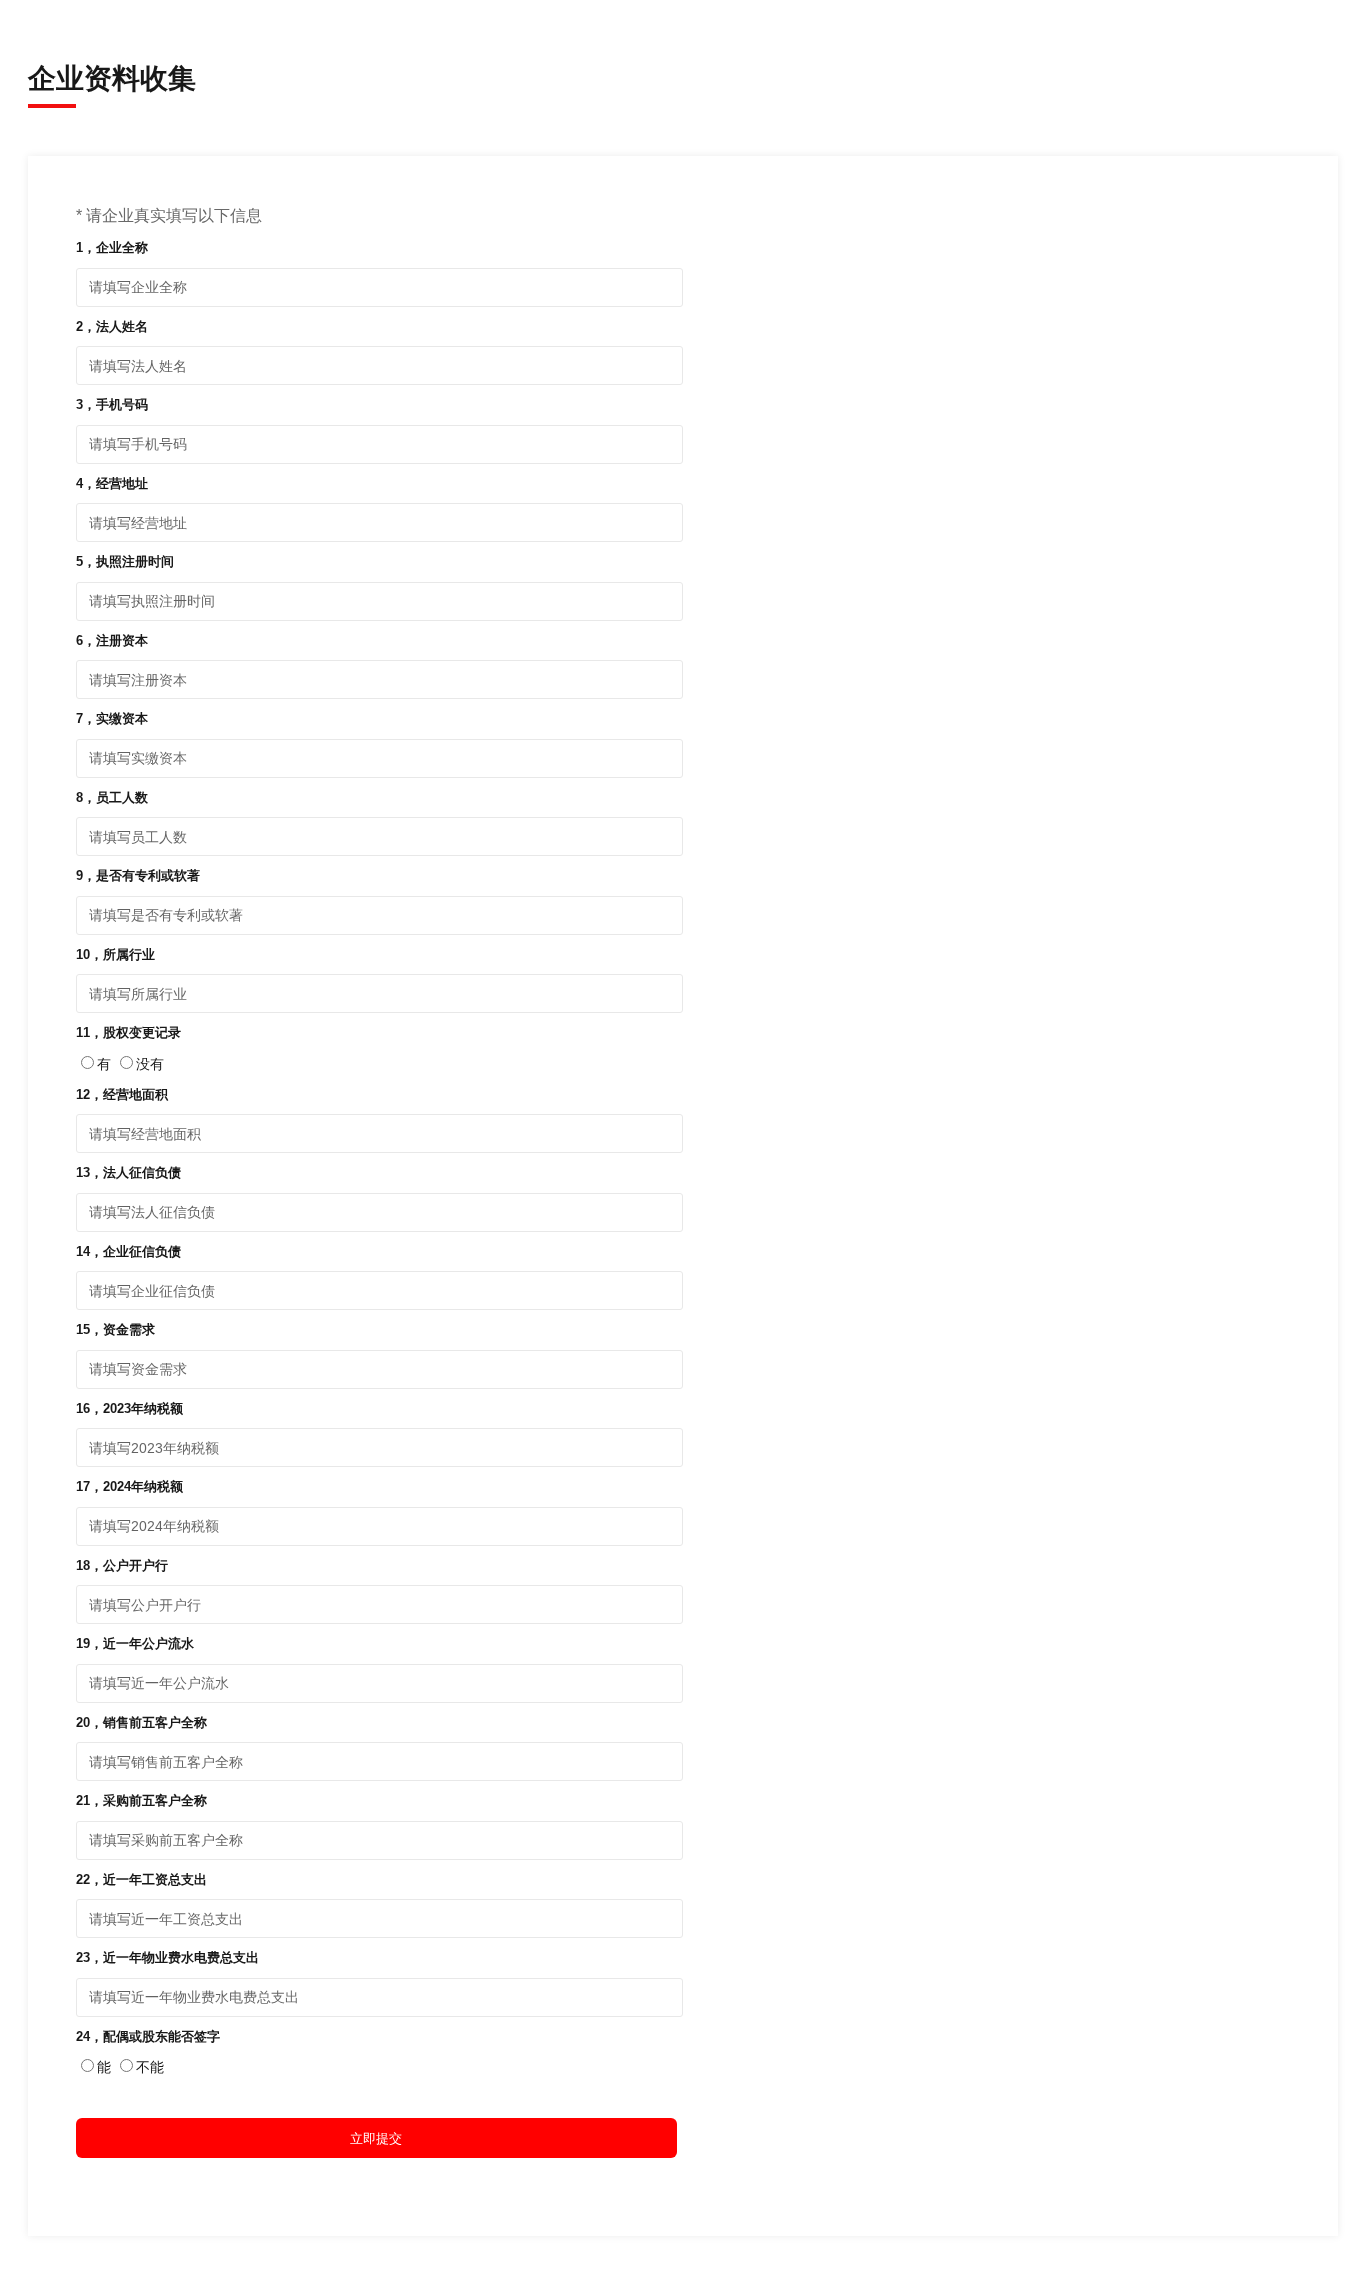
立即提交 (376, 2138)
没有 (150, 1064)
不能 (150, 2067)
